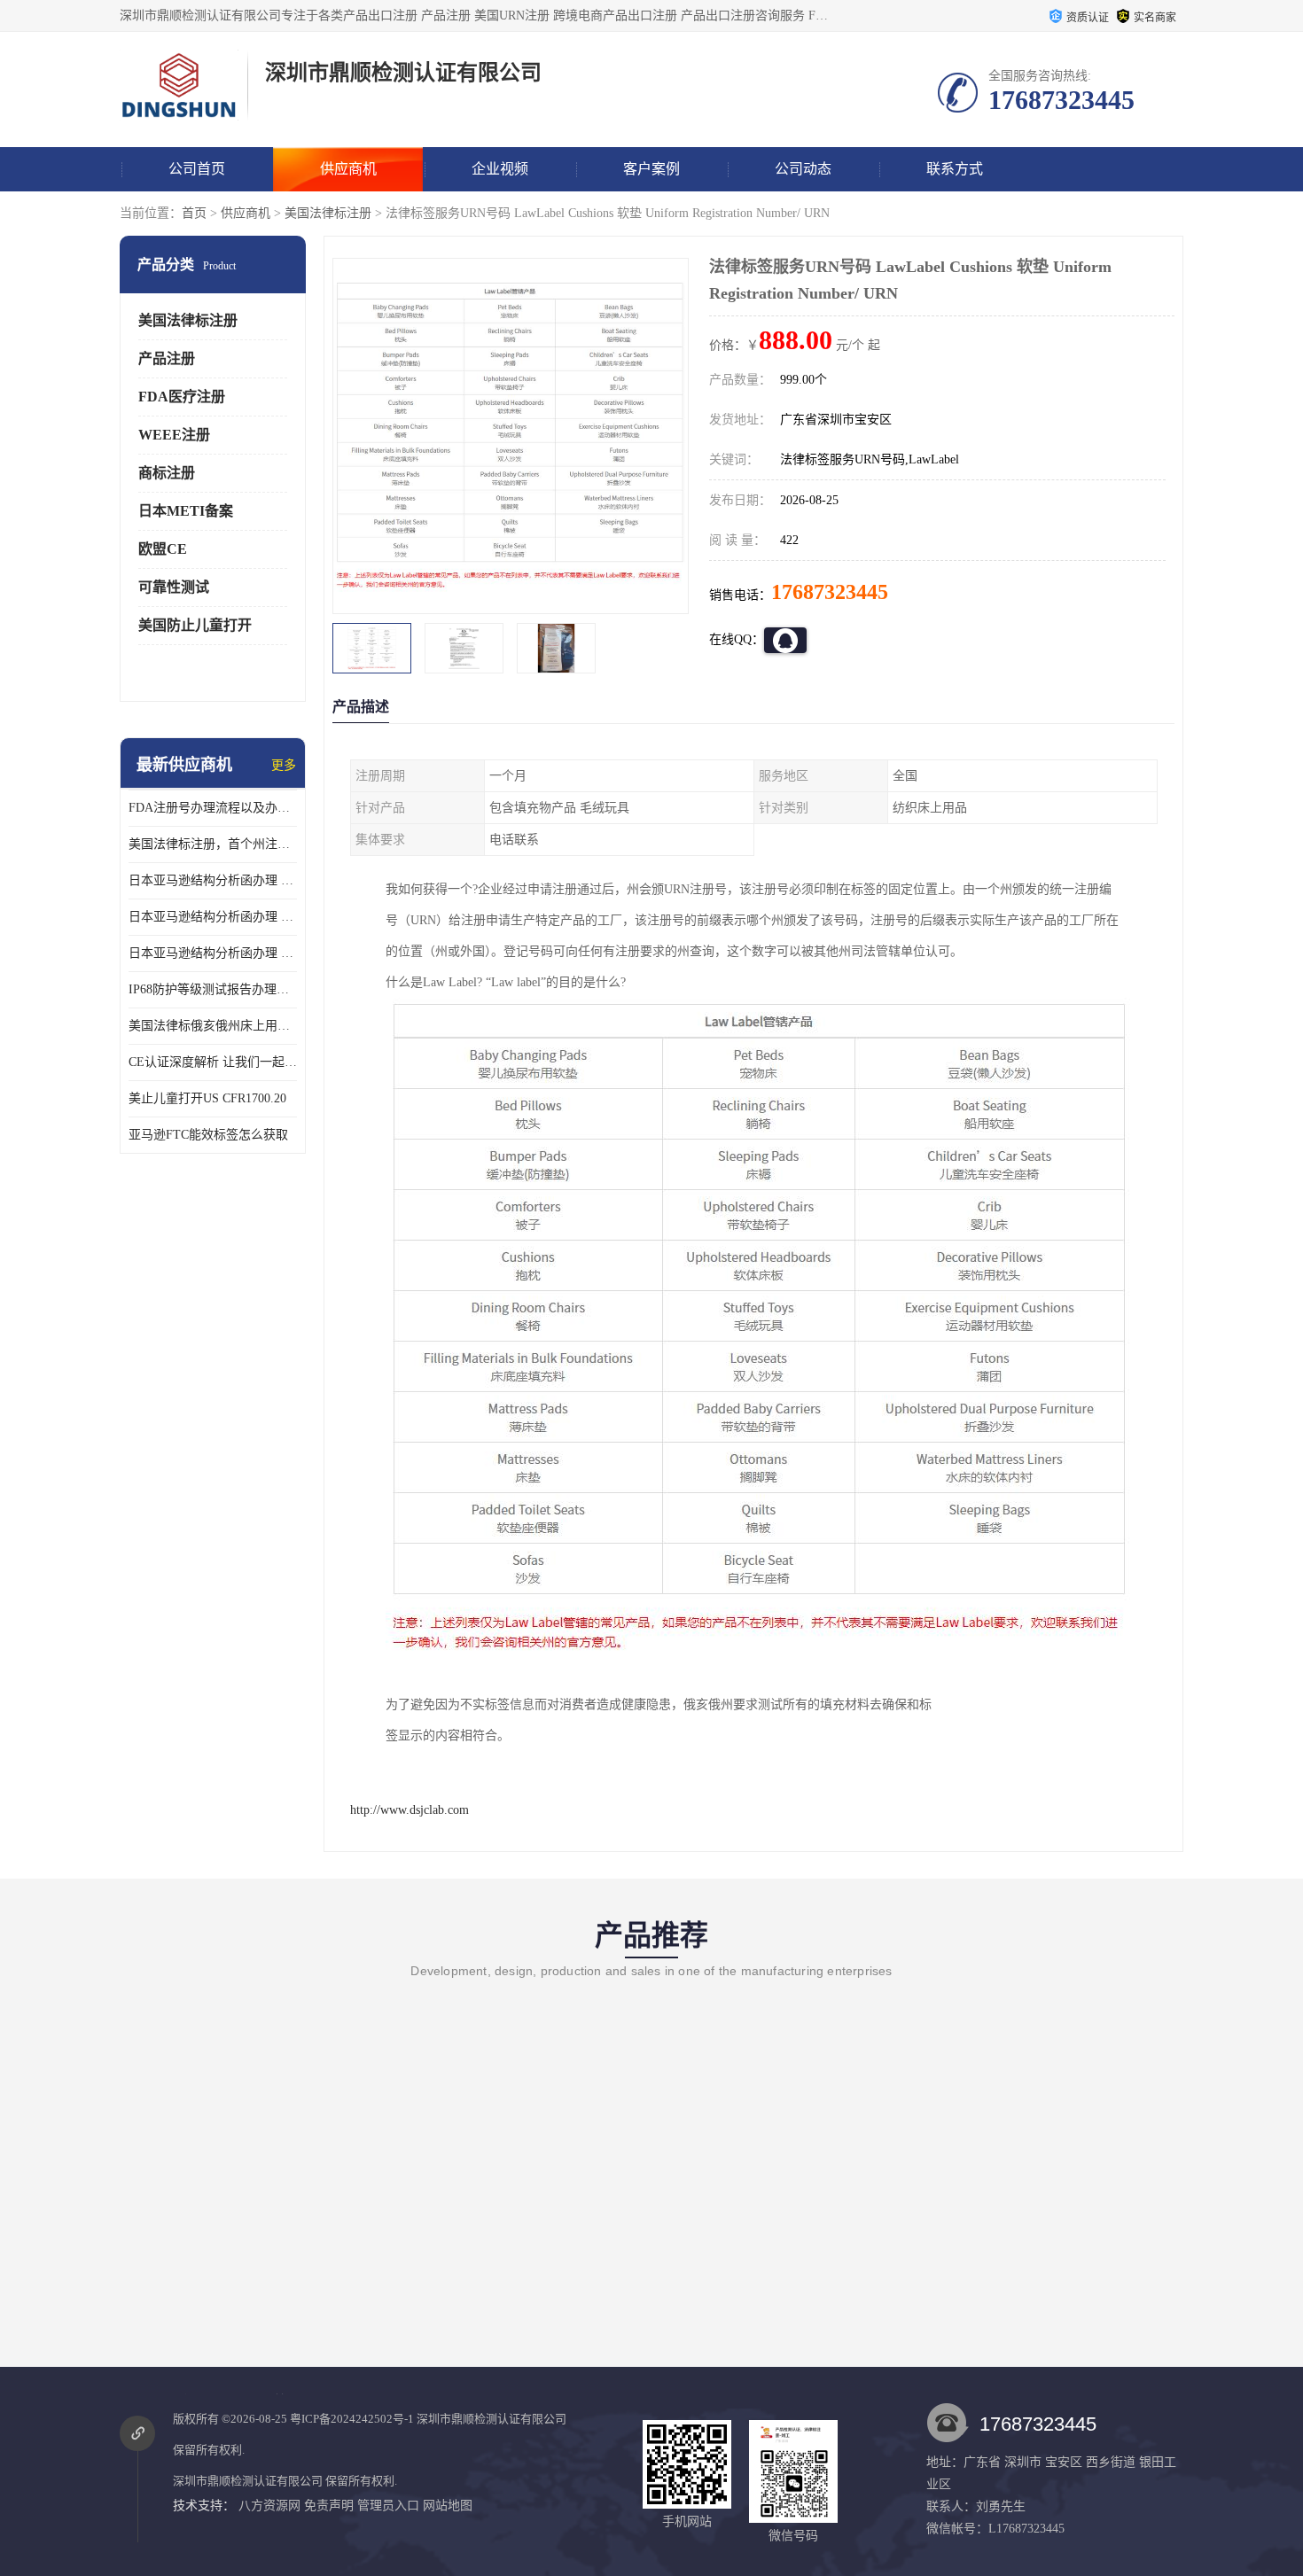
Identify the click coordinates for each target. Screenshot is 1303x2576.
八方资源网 (269, 2506)
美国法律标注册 (328, 213)
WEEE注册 (174, 435)
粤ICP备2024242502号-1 (352, 2419)
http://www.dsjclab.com (410, 1810)
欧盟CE (163, 549)
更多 (284, 765)
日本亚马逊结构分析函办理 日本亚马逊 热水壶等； (213, 917)
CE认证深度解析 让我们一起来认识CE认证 (213, 1062)
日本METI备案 (186, 511)
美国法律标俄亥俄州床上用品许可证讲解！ (213, 1026)
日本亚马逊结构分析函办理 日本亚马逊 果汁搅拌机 (213, 953)
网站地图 (448, 2506)
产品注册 (167, 358)
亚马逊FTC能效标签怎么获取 (208, 1135)
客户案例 (651, 169)
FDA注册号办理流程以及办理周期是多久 (213, 808)
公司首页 (197, 169)
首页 (194, 213)
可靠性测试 (174, 587)
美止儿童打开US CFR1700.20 (207, 1098)
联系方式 (955, 169)
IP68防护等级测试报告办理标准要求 (213, 989)
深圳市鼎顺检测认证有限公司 (492, 2419)
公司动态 (803, 169)
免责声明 (329, 2506)
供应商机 (348, 169)
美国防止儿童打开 (195, 625)
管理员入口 (388, 2506)
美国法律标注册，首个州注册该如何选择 (213, 844)
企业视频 (500, 169)
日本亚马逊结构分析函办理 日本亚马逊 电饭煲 (213, 880)
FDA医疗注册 (182, 397)
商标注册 (167, 473)
